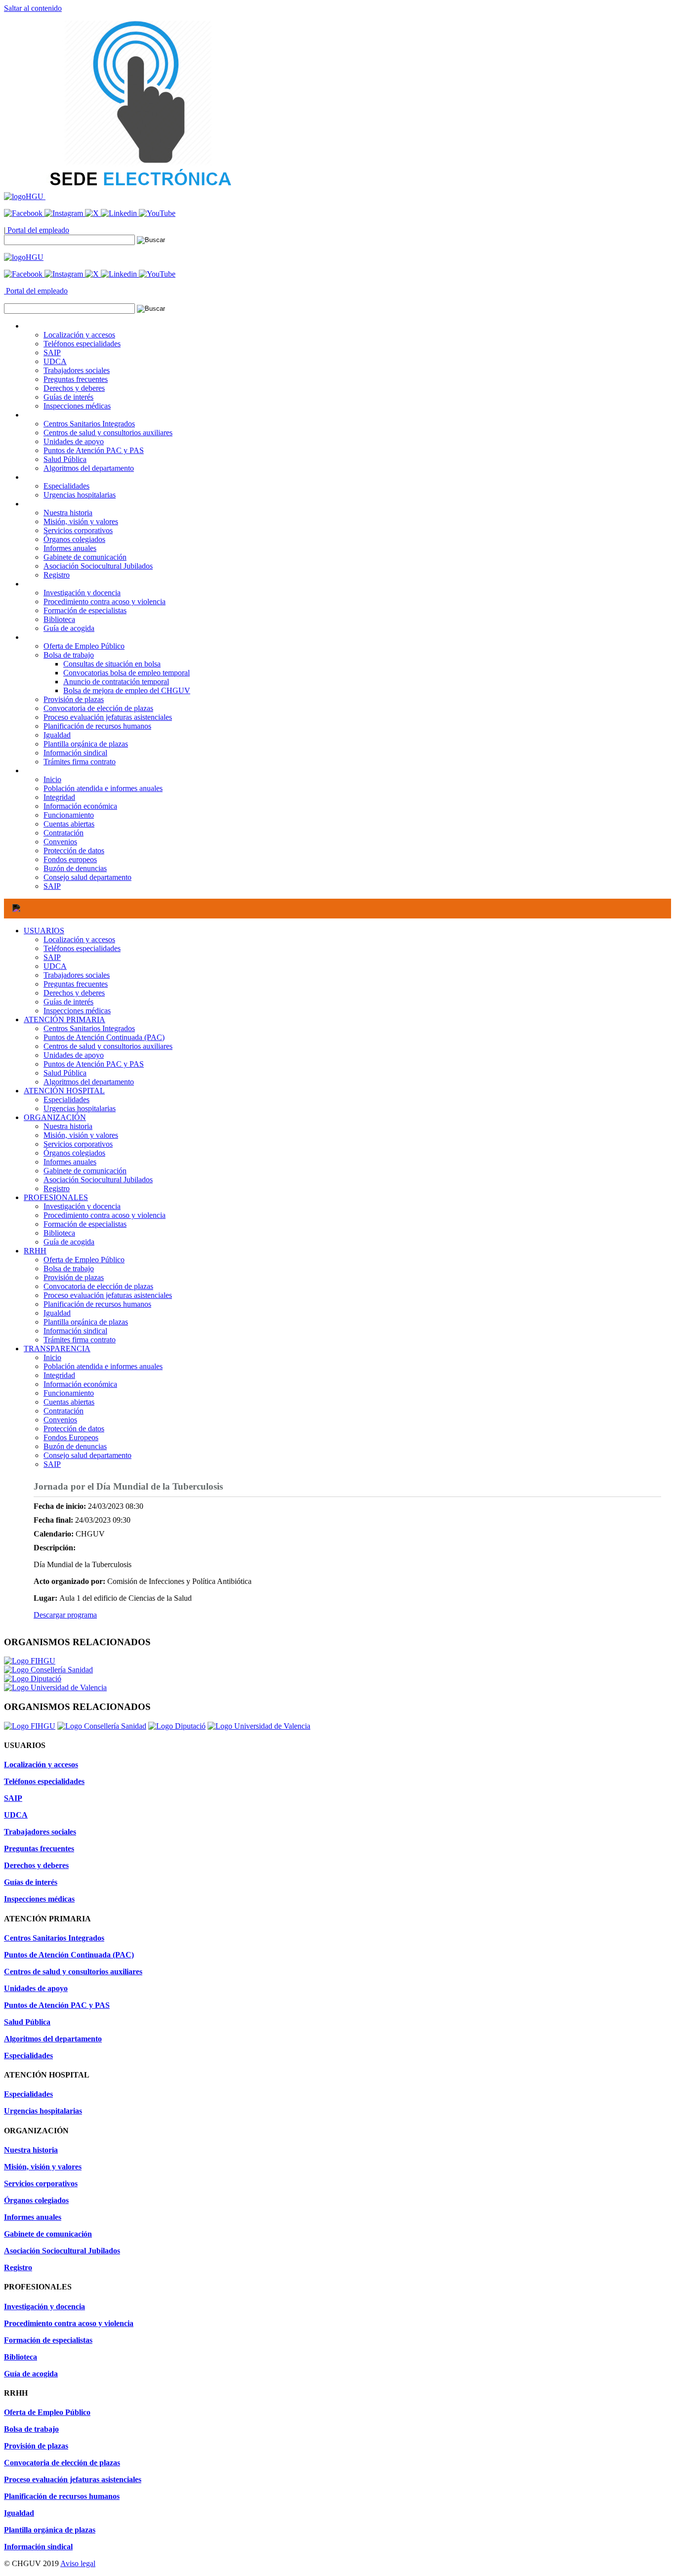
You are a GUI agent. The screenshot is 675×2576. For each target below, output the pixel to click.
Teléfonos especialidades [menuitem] (82, 344)
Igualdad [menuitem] (57, 735)
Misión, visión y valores (81, 1135)
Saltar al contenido (33, 8)
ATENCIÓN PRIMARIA (64, 1019)
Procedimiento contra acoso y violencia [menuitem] (105, 602)
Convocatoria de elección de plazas (98, 1286)
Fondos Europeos (71, 1437)
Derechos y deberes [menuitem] (74, 388)
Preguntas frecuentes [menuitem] (76, 379)
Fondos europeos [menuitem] (70, 859)
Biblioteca (59, 1233)
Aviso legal (78, 2563)
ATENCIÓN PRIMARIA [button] (64, 415)
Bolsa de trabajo (69, 1268)
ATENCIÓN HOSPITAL (64, 1091)
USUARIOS (44, 931)
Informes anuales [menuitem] (70, 548)
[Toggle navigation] (16, 909)
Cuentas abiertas (69, 1402)
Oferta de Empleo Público (84, 1260)
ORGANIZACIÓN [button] (55, 504)
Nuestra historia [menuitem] (68, 513)
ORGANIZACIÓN (55, 1117)
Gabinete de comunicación (85, 1171)
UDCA (55, 966)
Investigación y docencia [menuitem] (82, 593)
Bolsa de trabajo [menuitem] (69, 655)
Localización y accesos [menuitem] (79, 335)
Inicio (52, 1357)
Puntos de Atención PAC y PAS (94, 1064)
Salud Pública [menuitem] (65, 459)
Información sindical (75, 1331)
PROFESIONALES (56, 1197)
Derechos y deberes (74, 993)
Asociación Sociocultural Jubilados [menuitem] (98, 566)
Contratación (63, 1411)
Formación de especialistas (85, 1224)
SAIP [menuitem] (52, 353)
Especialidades (66, 1100)
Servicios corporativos (78, 1144)
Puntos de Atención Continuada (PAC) (104, 1037)
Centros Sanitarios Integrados (89, 1028)
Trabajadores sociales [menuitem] (77, 370)
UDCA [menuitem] (55, 361)
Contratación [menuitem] (63, 833)
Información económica (80, 1384)
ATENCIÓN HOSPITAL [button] (64, 477)
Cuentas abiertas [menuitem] (69, 824)
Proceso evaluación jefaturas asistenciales (108, 1295)
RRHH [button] (35, 637)
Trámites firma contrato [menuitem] (80, 762)
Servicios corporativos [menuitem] (78, 530)
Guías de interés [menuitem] (68, 397)
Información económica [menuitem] (80, 806)
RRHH (35, 1251)
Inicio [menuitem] (52, 779)
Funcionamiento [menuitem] (69, 815)
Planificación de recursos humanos (97, 1304)
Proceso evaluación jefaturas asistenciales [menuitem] (108, 717)
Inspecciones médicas (77, 1011)
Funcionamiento (69, 1393)
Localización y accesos (79, 939)
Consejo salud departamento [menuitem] (87, 877)
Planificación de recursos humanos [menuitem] (97, 726)
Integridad (59, 1375)
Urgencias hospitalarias (80, 1108)
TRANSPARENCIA (57, 1349)
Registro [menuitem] (57, 575)
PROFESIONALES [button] (56, 584)
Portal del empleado (37, 230)
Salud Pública (65, 1073)
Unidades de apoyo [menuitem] (74, 441)
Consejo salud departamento (87, 1455)
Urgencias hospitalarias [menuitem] (80, 495)
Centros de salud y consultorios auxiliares (108, 1046)
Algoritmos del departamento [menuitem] (89, 468)
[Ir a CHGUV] (25, 196)
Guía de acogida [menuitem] (69, 628)
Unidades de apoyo (74, 1055)
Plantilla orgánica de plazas (86, 1322)
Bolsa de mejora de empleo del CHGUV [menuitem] (127, 690)
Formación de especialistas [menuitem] (85, 610)
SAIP (52, 957)
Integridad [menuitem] (59, 797)
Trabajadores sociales (77, 975)
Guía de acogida (69, 1242)
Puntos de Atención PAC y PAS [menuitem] (94, 450)
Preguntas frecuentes (76, 984)
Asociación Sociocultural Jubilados (98, 1180)
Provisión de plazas (74, 1277)
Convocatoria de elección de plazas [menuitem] (98, 708)
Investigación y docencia (82, 1206)
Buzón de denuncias (75, 1446)
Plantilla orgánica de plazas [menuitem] (86, 744)
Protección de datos (74, 1429)
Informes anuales (70, 1162)
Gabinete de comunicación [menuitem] (85, 557)
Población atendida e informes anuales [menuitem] (103, 788)
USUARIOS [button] (44, 326)
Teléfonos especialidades (82, 948)
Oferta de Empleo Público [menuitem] (84, 646)
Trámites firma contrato (80, 1340)
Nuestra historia (68, 1126)
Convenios (60, 1420)
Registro (57, 1188)
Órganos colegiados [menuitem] (74, 539)
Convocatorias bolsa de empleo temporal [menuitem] (127, 673)
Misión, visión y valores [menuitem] (81, 521)
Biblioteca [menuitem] (59, 619)
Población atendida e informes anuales (103, 1366)
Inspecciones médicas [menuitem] (77, 406)
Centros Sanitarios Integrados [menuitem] (89, 424)
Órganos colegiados (74, 1153)
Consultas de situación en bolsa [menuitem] (112, 664)
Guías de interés (68, 1002)
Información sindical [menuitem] (75, 753)
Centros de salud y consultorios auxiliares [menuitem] (108, 433)
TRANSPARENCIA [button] (57, 770)
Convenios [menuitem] (60, 842)
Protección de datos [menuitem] (74, 851)
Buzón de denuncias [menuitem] (75, 868)
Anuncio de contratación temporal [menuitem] (116, 682)
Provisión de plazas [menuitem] (74, 699)
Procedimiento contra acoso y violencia (105, 1215)
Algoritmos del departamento (89, 1082)
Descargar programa (65, 1615)
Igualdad (57, 1313)
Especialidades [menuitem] (66, 486)
